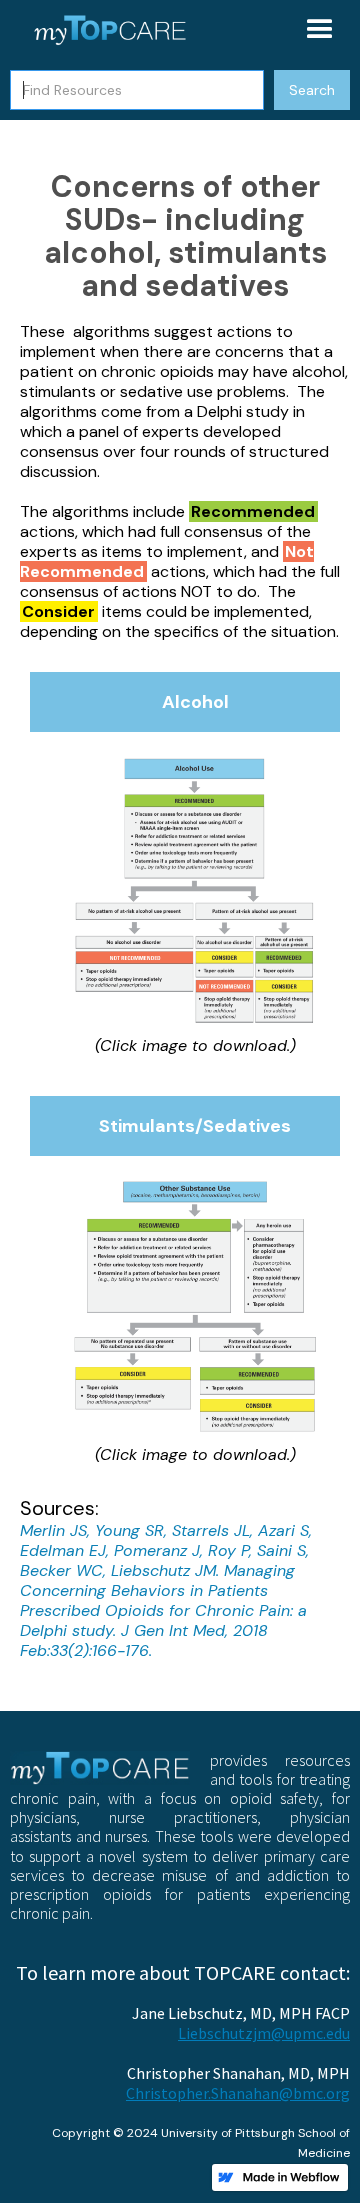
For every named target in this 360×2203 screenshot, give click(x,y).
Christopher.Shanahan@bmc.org (238, 2093)
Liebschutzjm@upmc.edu (264, 2033)
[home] (105, 30)
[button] (320, 30)
